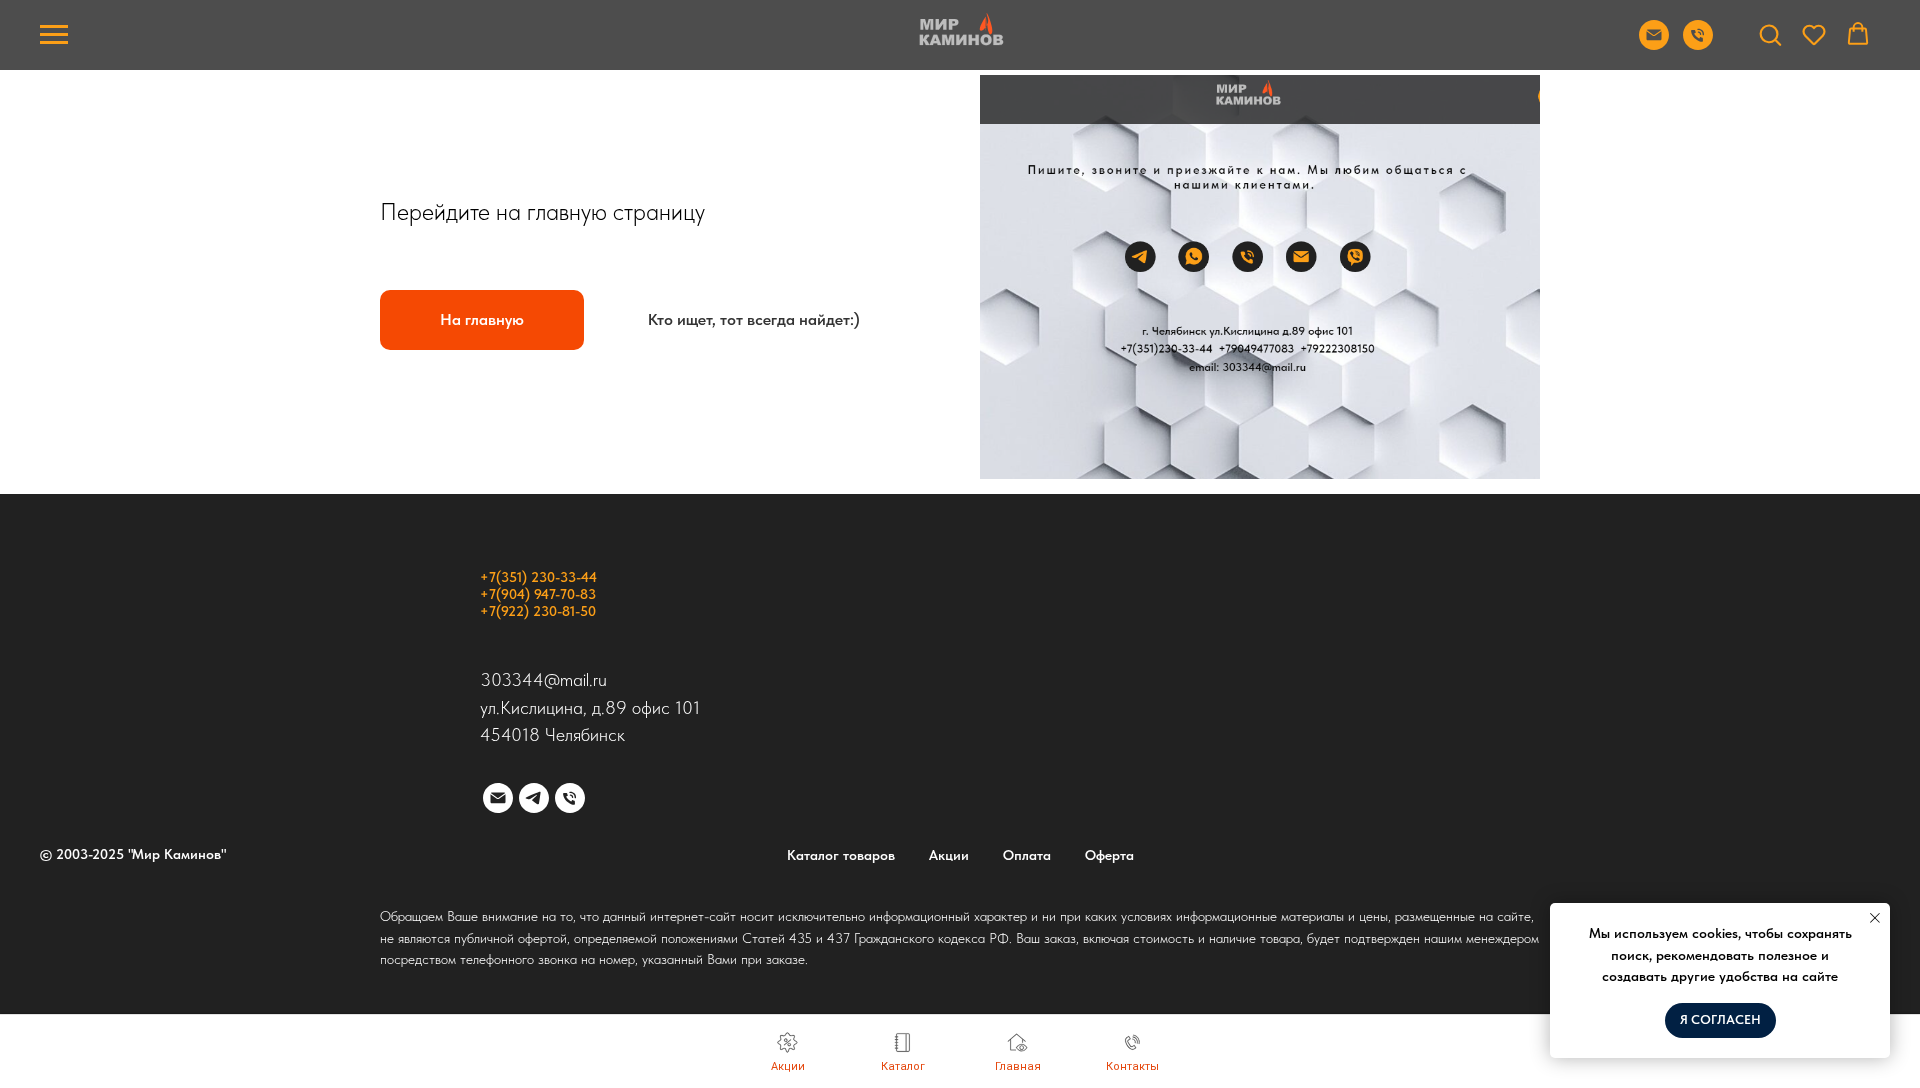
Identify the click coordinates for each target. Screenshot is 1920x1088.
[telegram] (534, 798)
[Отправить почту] (1654, 44)
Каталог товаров (841, 855)
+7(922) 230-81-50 (538, 611)
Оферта (1109, 855)
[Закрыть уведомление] (1875, 918)
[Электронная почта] (498, 798)
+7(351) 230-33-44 (538, 577)
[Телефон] (570, 798)
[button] (1770, 34)
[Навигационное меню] (54, 35)
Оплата (1027, 855)
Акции (949, 855)
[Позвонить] (1698, 44)
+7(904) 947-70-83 (538, 594)
